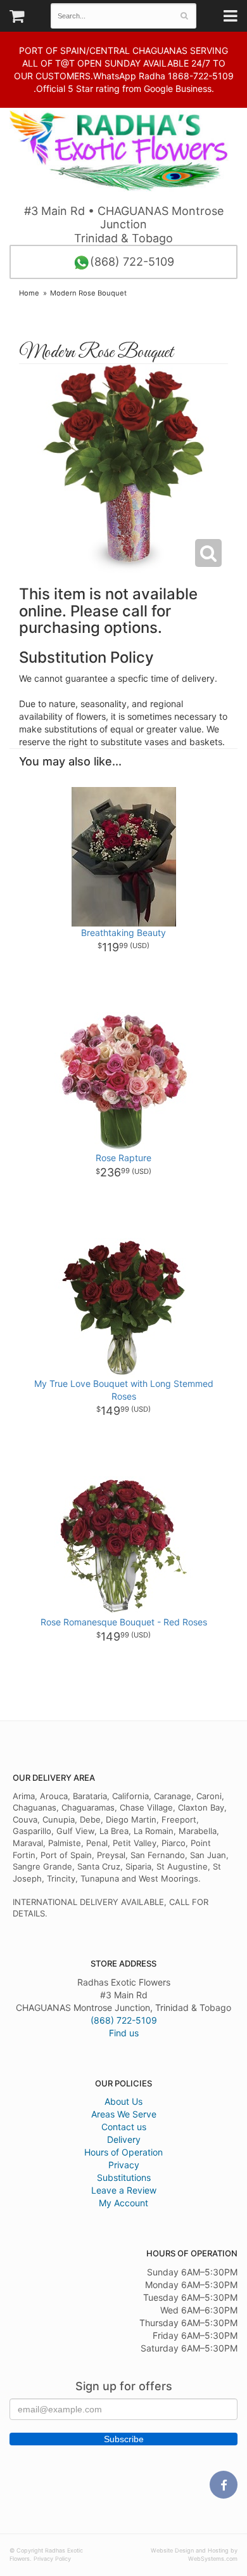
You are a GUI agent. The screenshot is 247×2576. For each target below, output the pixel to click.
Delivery (124, 2139)
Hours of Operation (123, 2152)
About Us (123, 2101)
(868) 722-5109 (132, 262)
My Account (123, 2203)
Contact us (124, 2127)
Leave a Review (124, 2190)
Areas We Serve (124, 2114)
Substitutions (124, 2177)
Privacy (124, 2165)
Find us (124, 2033)
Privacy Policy (52, 2559)
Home (29, 293)
